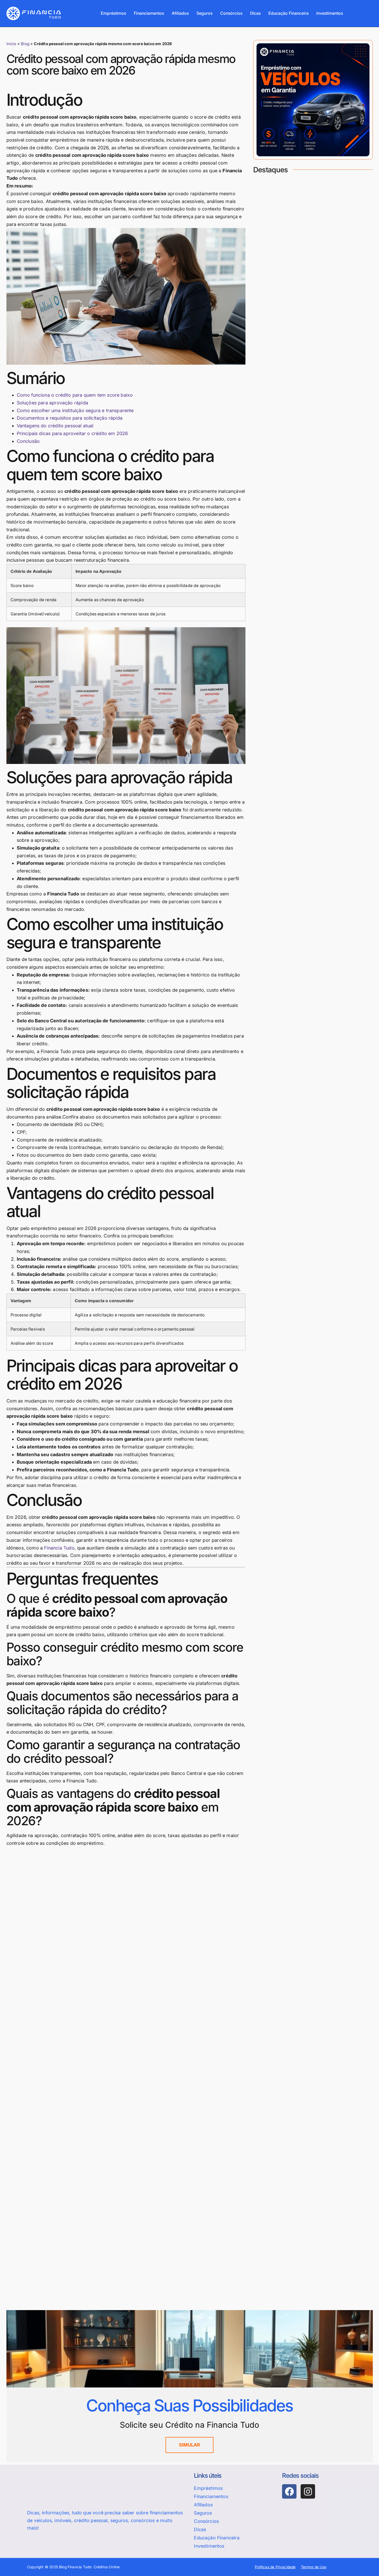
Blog (25, 44)
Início (11, 44)
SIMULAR (190, 2445)
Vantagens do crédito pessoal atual (55, 426)
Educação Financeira (289, 13)
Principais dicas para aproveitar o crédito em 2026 (72, 433)
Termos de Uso (314, 2567)
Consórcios (231, 13)
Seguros (204, 13)
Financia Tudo (59, 1548)
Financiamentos (149, 13)
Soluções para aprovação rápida (52, 403)
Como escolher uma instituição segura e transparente (75, 410)
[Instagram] (308, 2491)
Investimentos (330, 13)
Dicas (255, 13)
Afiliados (180, 13)
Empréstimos (113, 13)
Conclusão (28, 441)
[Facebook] (289, 2491)
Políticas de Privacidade (275, 2567)
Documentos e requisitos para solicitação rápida (70, 418)
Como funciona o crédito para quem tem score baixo (75, 395)
